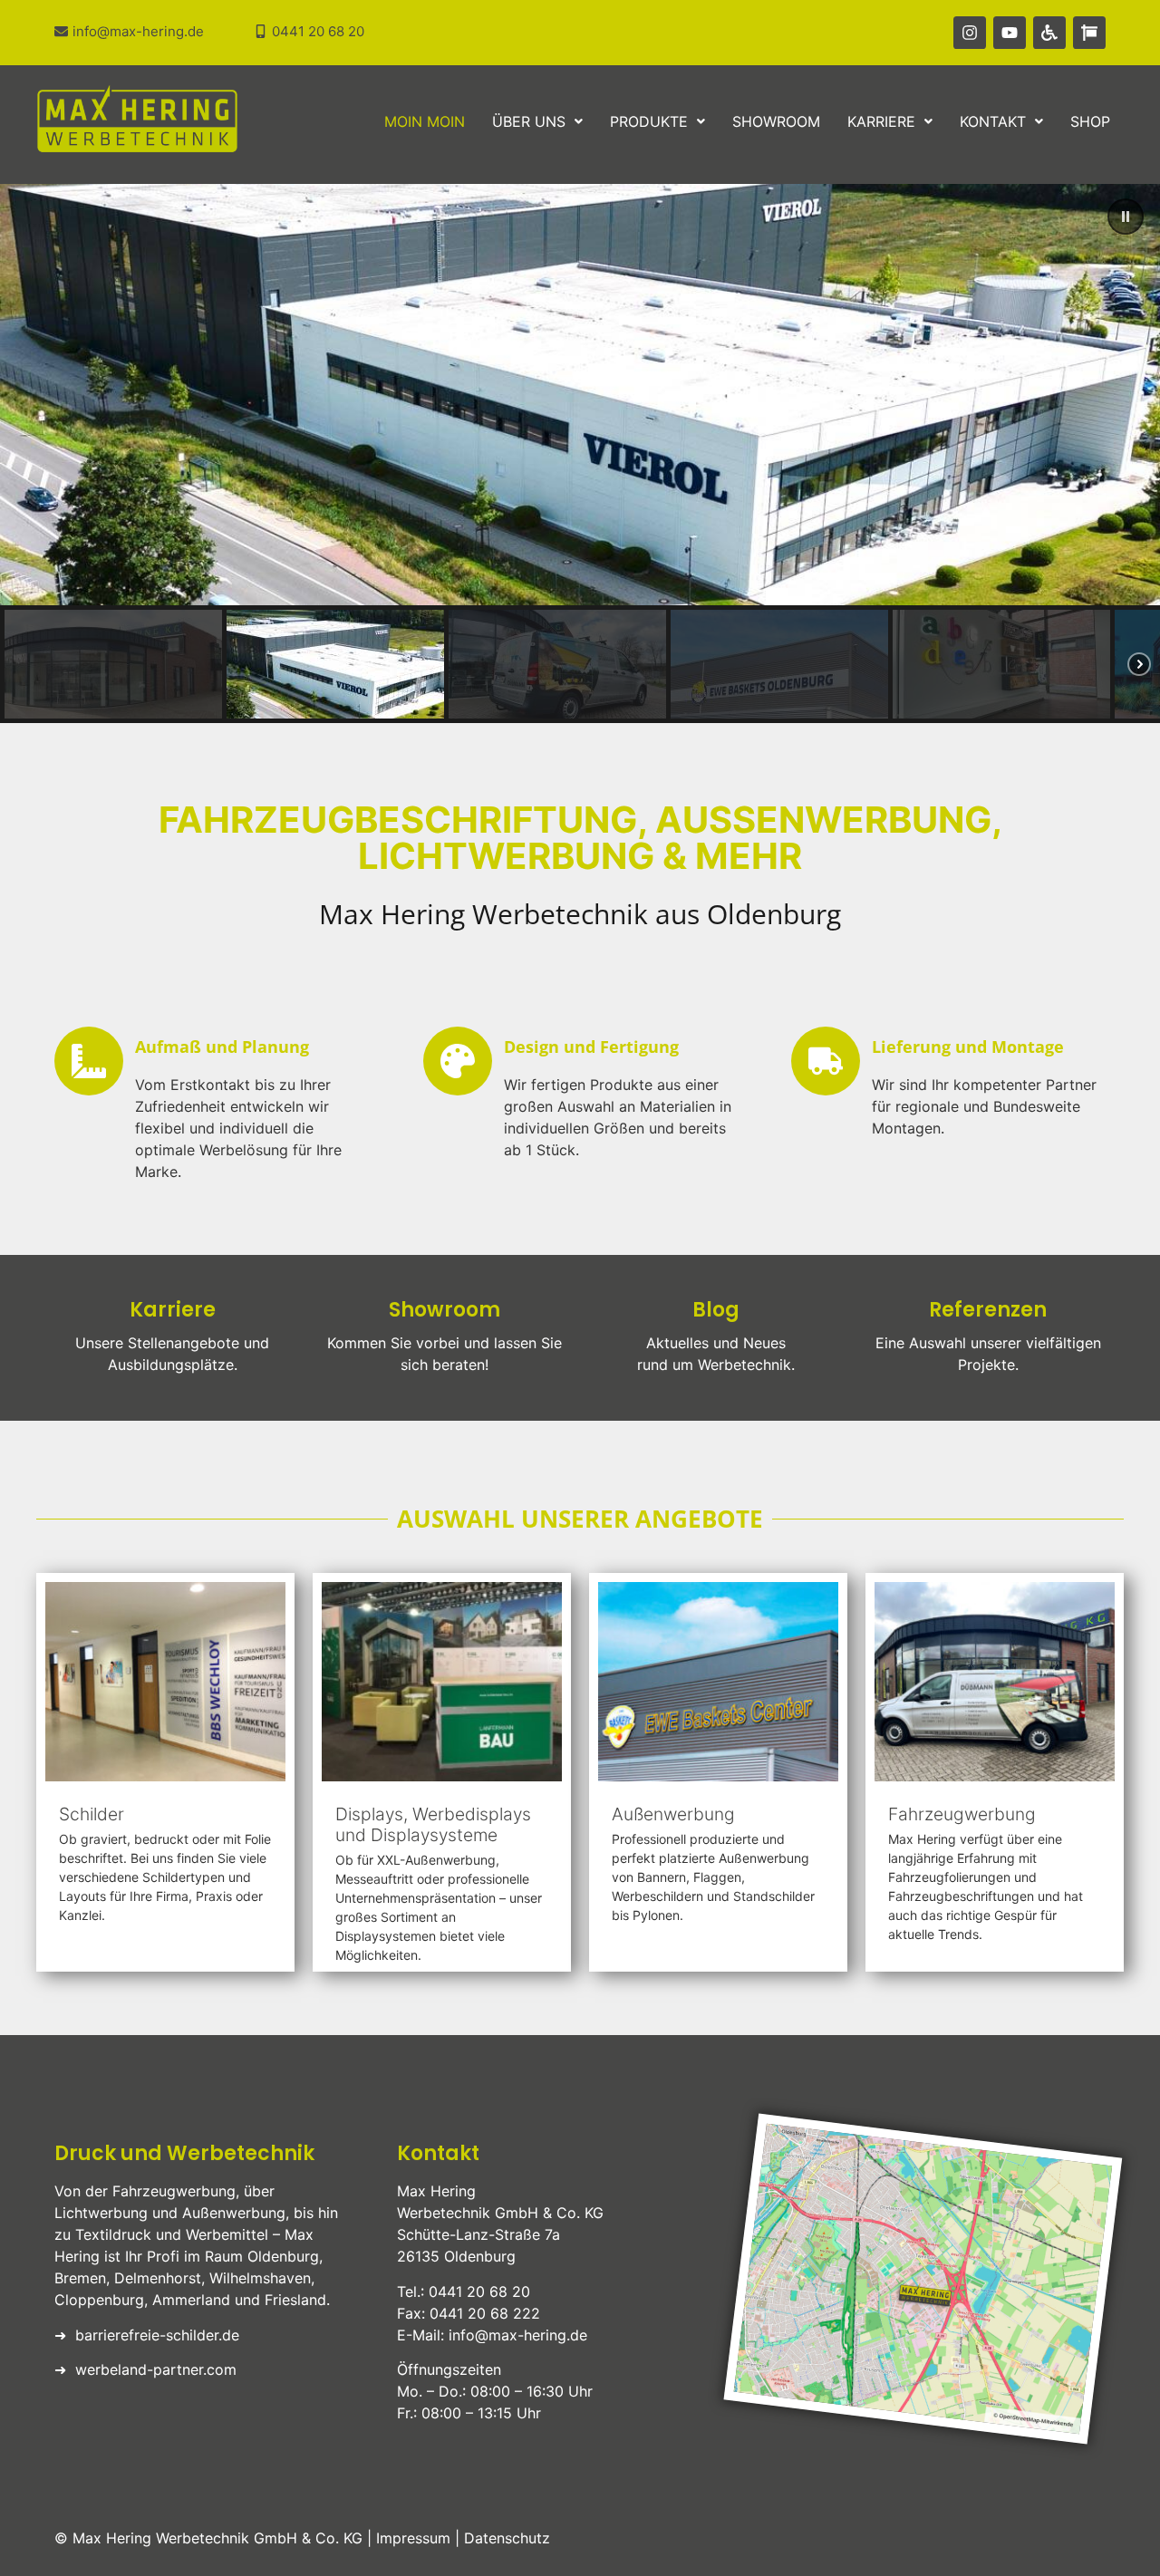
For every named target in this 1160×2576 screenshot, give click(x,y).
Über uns (529, 121)
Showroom (776, 121)
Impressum (413, 2538)
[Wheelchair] (1049, 33)
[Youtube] (1010, 33)
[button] (537, 121)
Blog (716, 1310)
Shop (1090, 121)
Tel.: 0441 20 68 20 (464, 2291)
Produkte (649, 121)
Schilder (92, 1814)
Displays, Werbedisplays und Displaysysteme (433, 1824)
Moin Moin (425, 121)
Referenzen (988, 1310)
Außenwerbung (673, 1814)
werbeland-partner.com (156, 2369)
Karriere (881, 121)
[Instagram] (970, 33)
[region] (580, 453)
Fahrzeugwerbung (962, 1814)
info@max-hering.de (518, 2335)
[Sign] (1089, 33)
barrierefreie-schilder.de (157, 2335)
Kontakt (993, 121)
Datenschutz (507, 2538)
